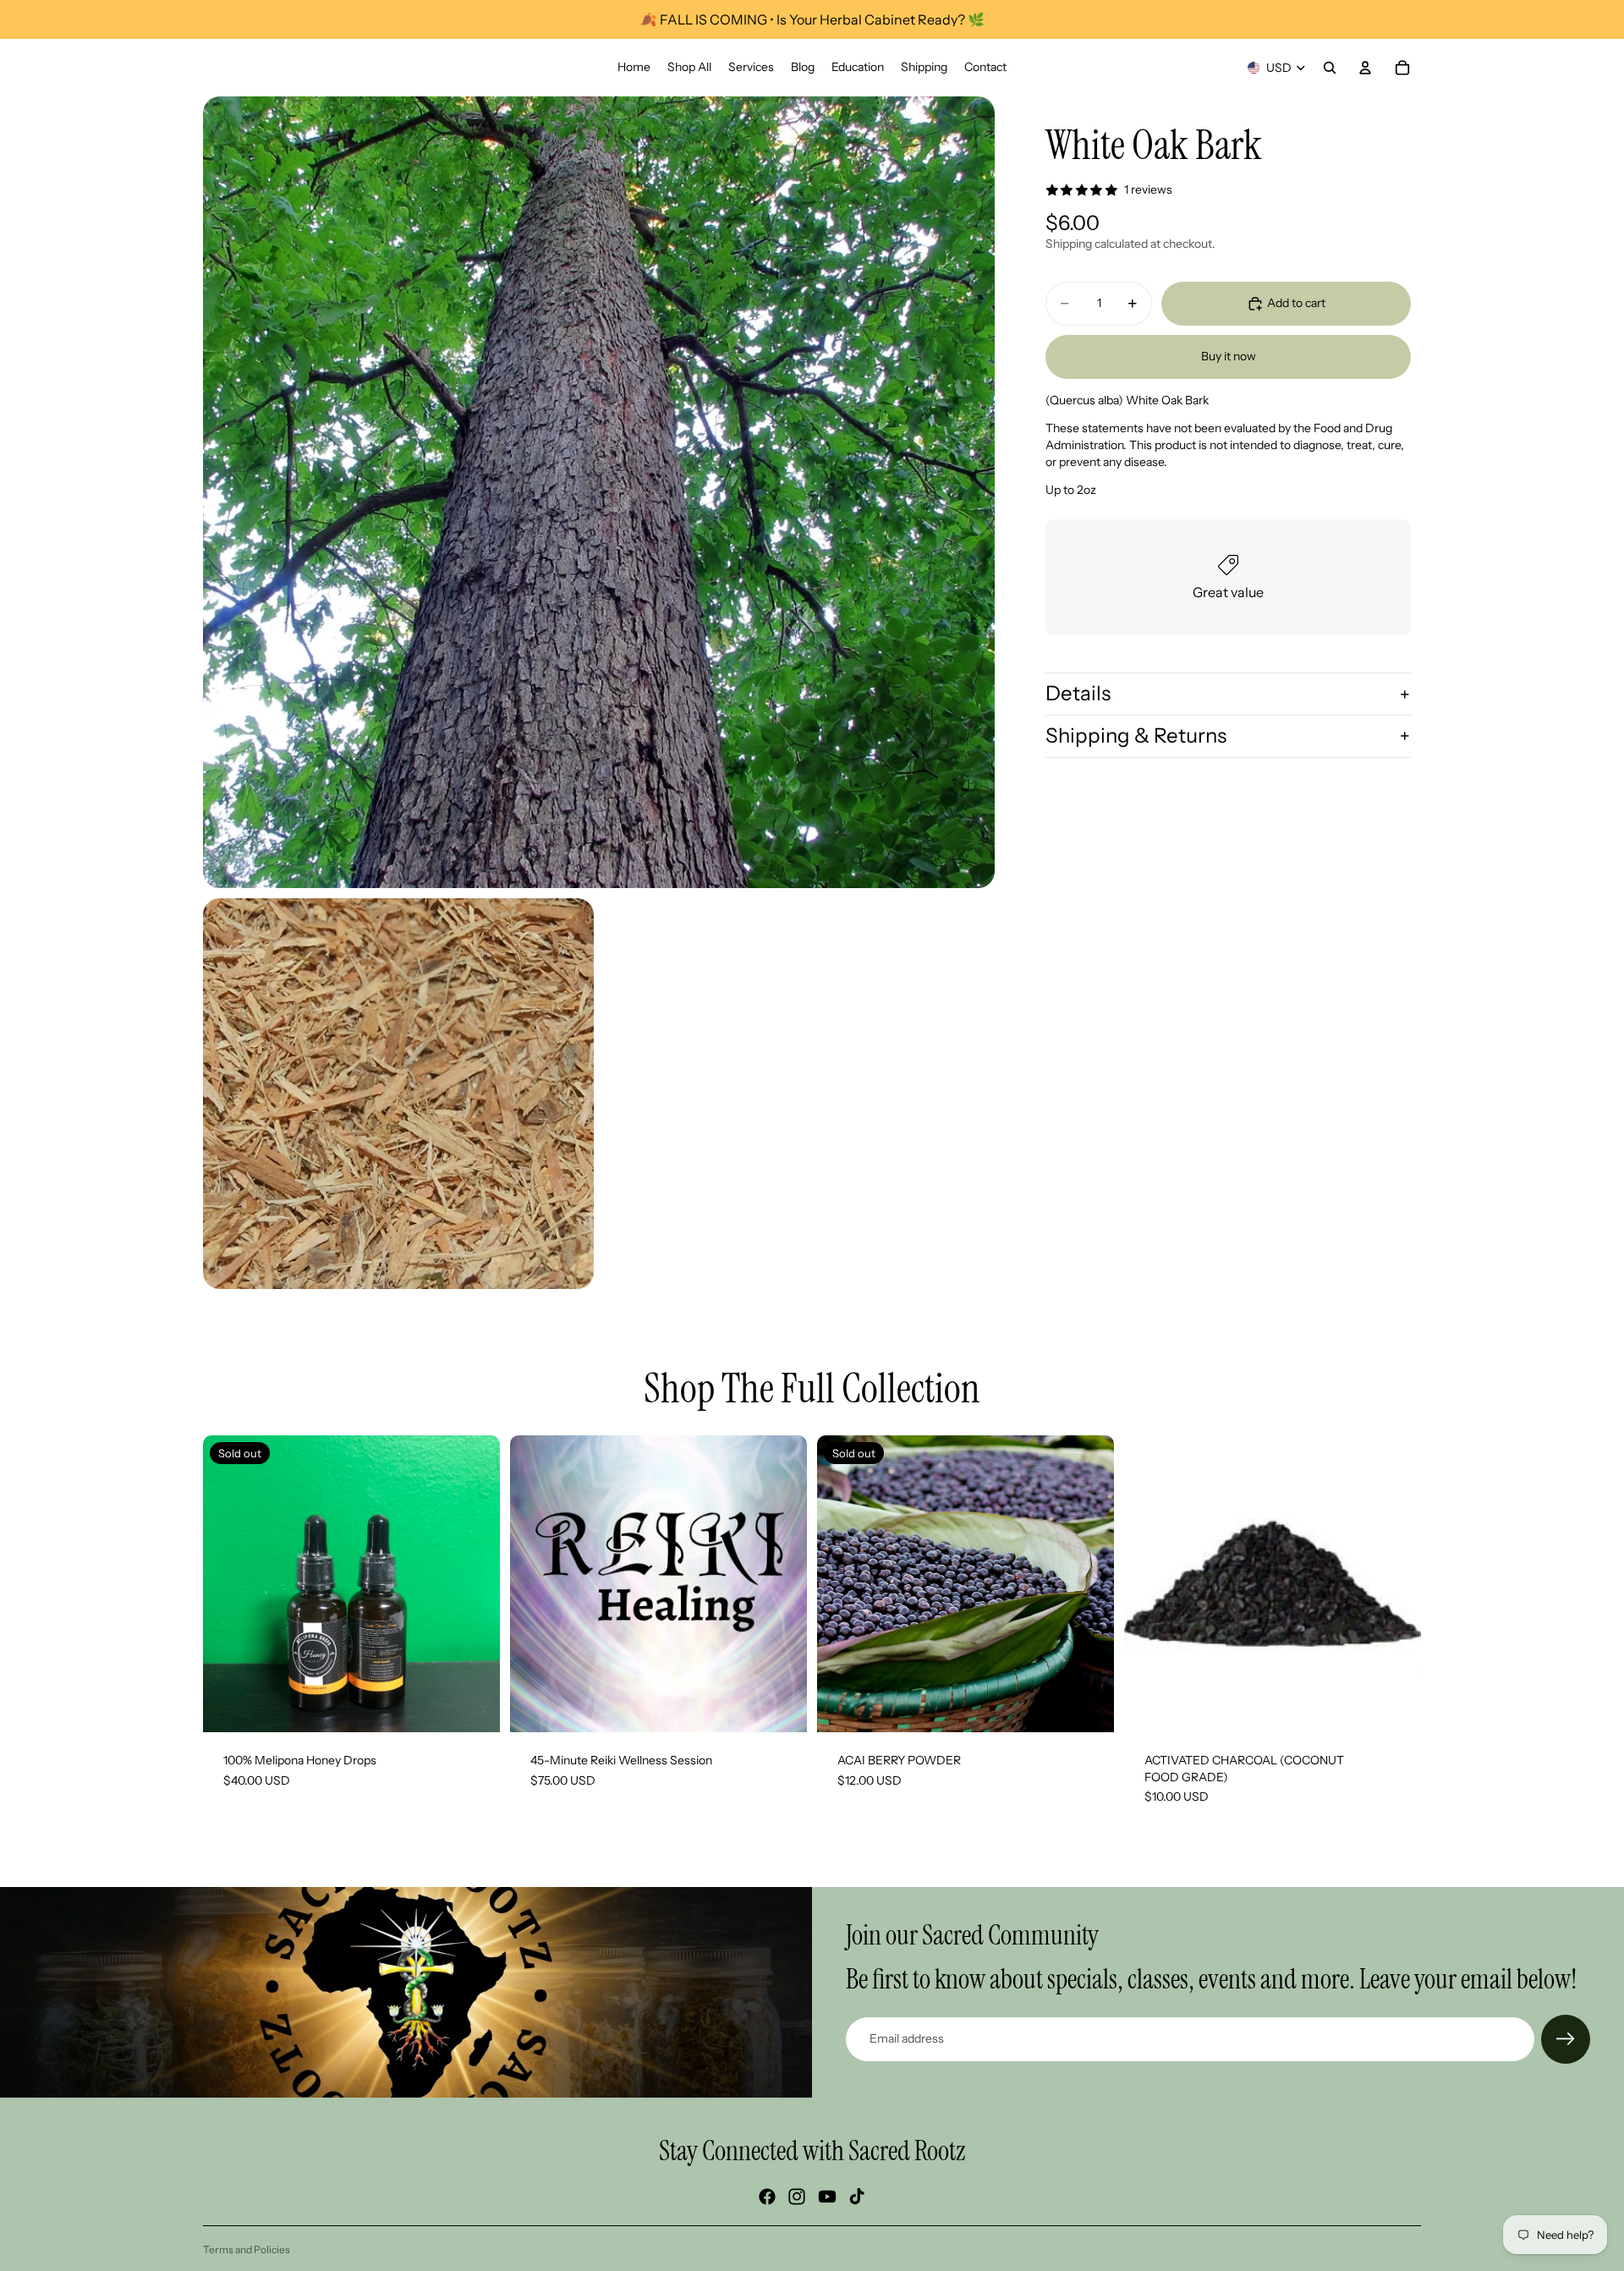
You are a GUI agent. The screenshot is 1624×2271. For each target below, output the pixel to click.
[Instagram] (797, 2197)
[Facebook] (767, 2197)
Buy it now (1229, 356)
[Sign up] (1566, 2039)
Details (1078, 693)
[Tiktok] (857, 2197)
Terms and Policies (247, 2249)
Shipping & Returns (1136, 735)
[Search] (1330, 68)
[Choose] (781, 1706)
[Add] (1395, 1706)
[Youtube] (827, 2197)
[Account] (1365, 68)
